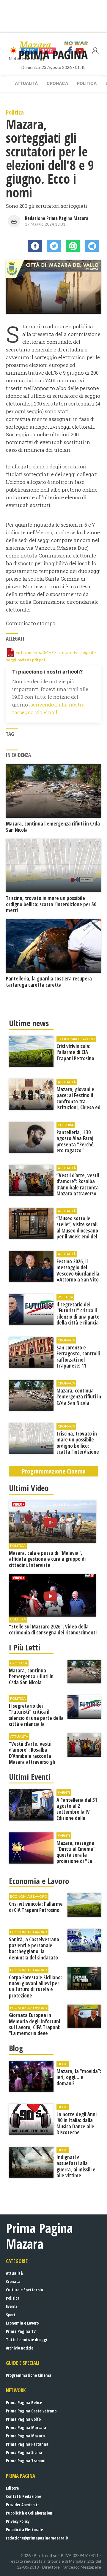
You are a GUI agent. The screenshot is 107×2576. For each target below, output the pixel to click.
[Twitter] (54, 246)
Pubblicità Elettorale (24, 2530)
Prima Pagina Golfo (23, 2419)
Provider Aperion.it (22, 2505)
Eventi (11, 2306)
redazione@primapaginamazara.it (37, 2538)
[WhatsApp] (73, 246)
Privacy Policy (18, 2521)
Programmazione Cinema (29, 2375)
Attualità (26, 83)
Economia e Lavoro (22, 2323)
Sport (11, 2315)
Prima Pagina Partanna (27, 2444)
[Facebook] (35, 246)
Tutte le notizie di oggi (27, 2340)
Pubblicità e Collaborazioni (30, 2513)
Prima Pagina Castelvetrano (31, 2411)
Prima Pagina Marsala (26, 2427)
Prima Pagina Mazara (25, 2436)
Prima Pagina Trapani (26, 2461)
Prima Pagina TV (21, 2331)
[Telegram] (92, 246)
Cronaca (57, 83)
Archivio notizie (20, 2348)
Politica (87, 83)
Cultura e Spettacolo (24, 2290)
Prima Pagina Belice (24, 2402)
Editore (12, 2488)
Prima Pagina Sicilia (24, 2452)
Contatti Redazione (23, 2496)
